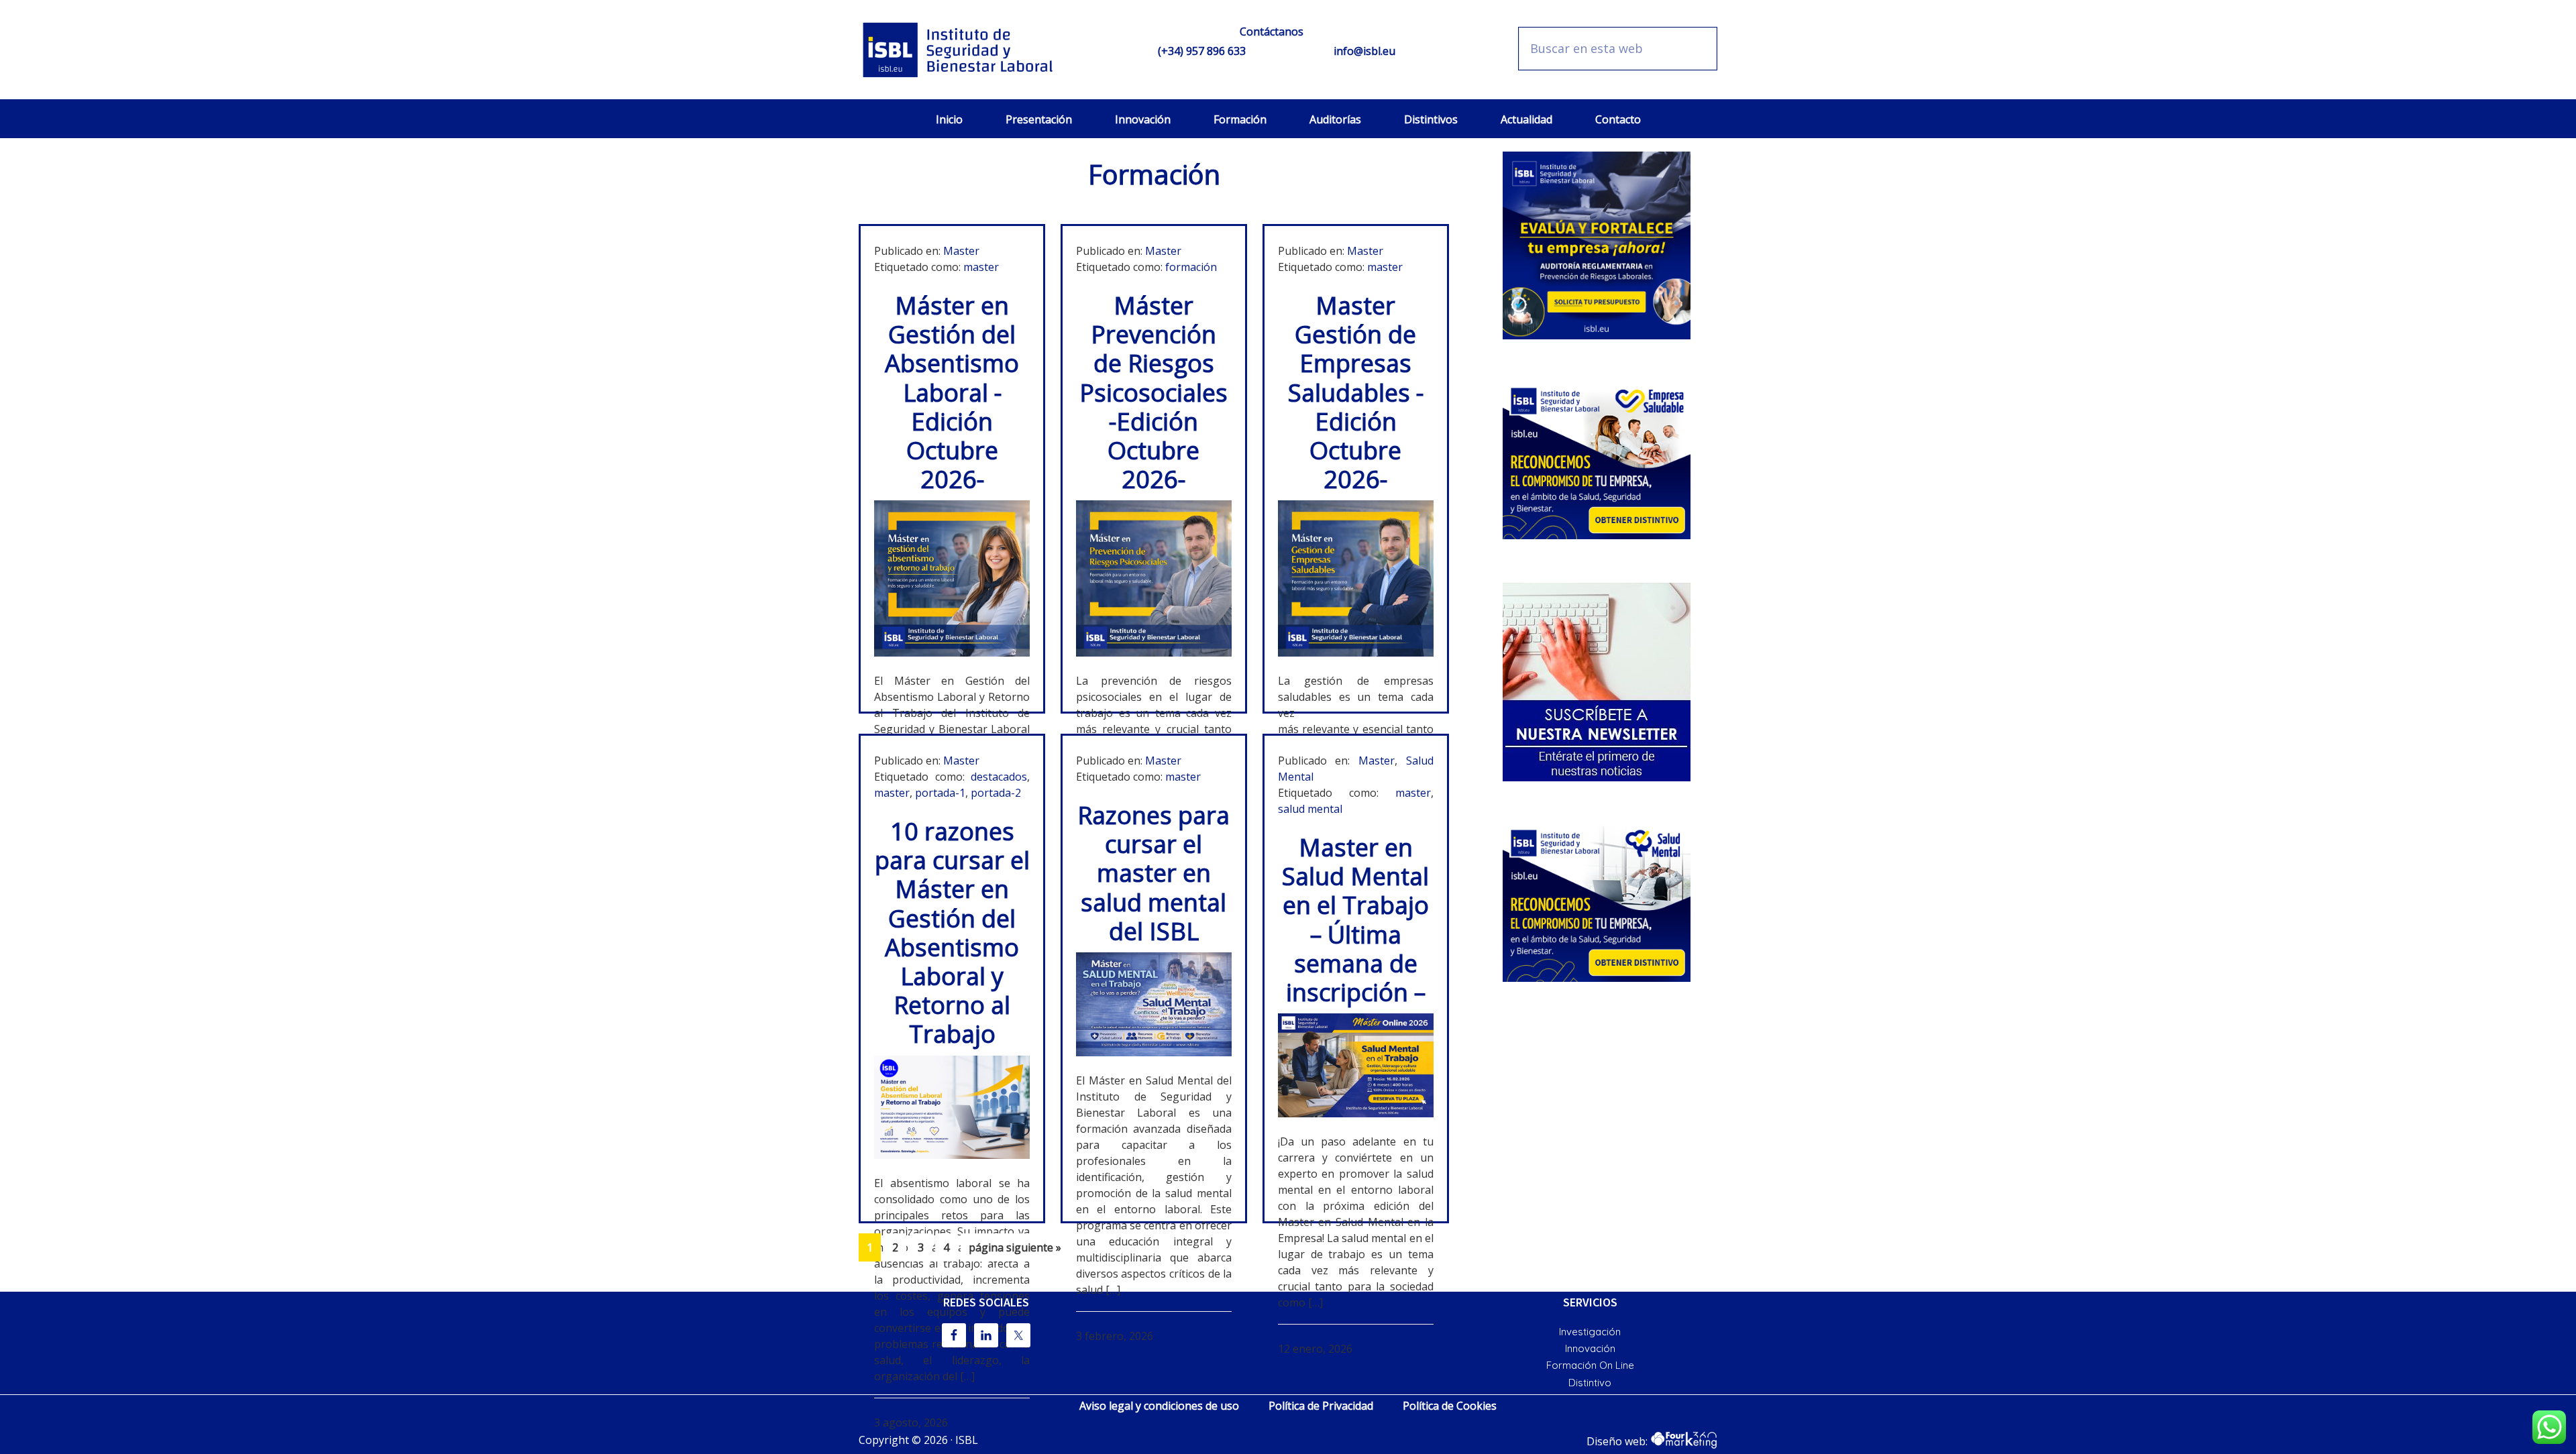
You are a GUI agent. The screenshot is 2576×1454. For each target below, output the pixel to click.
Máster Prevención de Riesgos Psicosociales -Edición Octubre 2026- (1153, 392)
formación (1191, 267)
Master (961, 251)
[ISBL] (959, 50)
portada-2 (996, 793)
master (981, 267)
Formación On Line (1590, 1365)
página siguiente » (1015, 1250)
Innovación (1590, 1348)
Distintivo (1590, 1383)
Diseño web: (1618, 1441)
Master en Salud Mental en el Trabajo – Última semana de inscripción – (1355, 920)
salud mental (1310, 809)
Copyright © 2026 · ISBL (918, 1440)
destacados (999, 777)
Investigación (1590, 1332)
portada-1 (940, 793)
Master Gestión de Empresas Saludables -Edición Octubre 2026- (1356, 392)
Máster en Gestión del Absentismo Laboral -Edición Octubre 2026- (952, 392)
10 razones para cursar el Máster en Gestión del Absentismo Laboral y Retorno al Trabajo (952, 933)
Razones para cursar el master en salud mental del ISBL (1153, 873)
